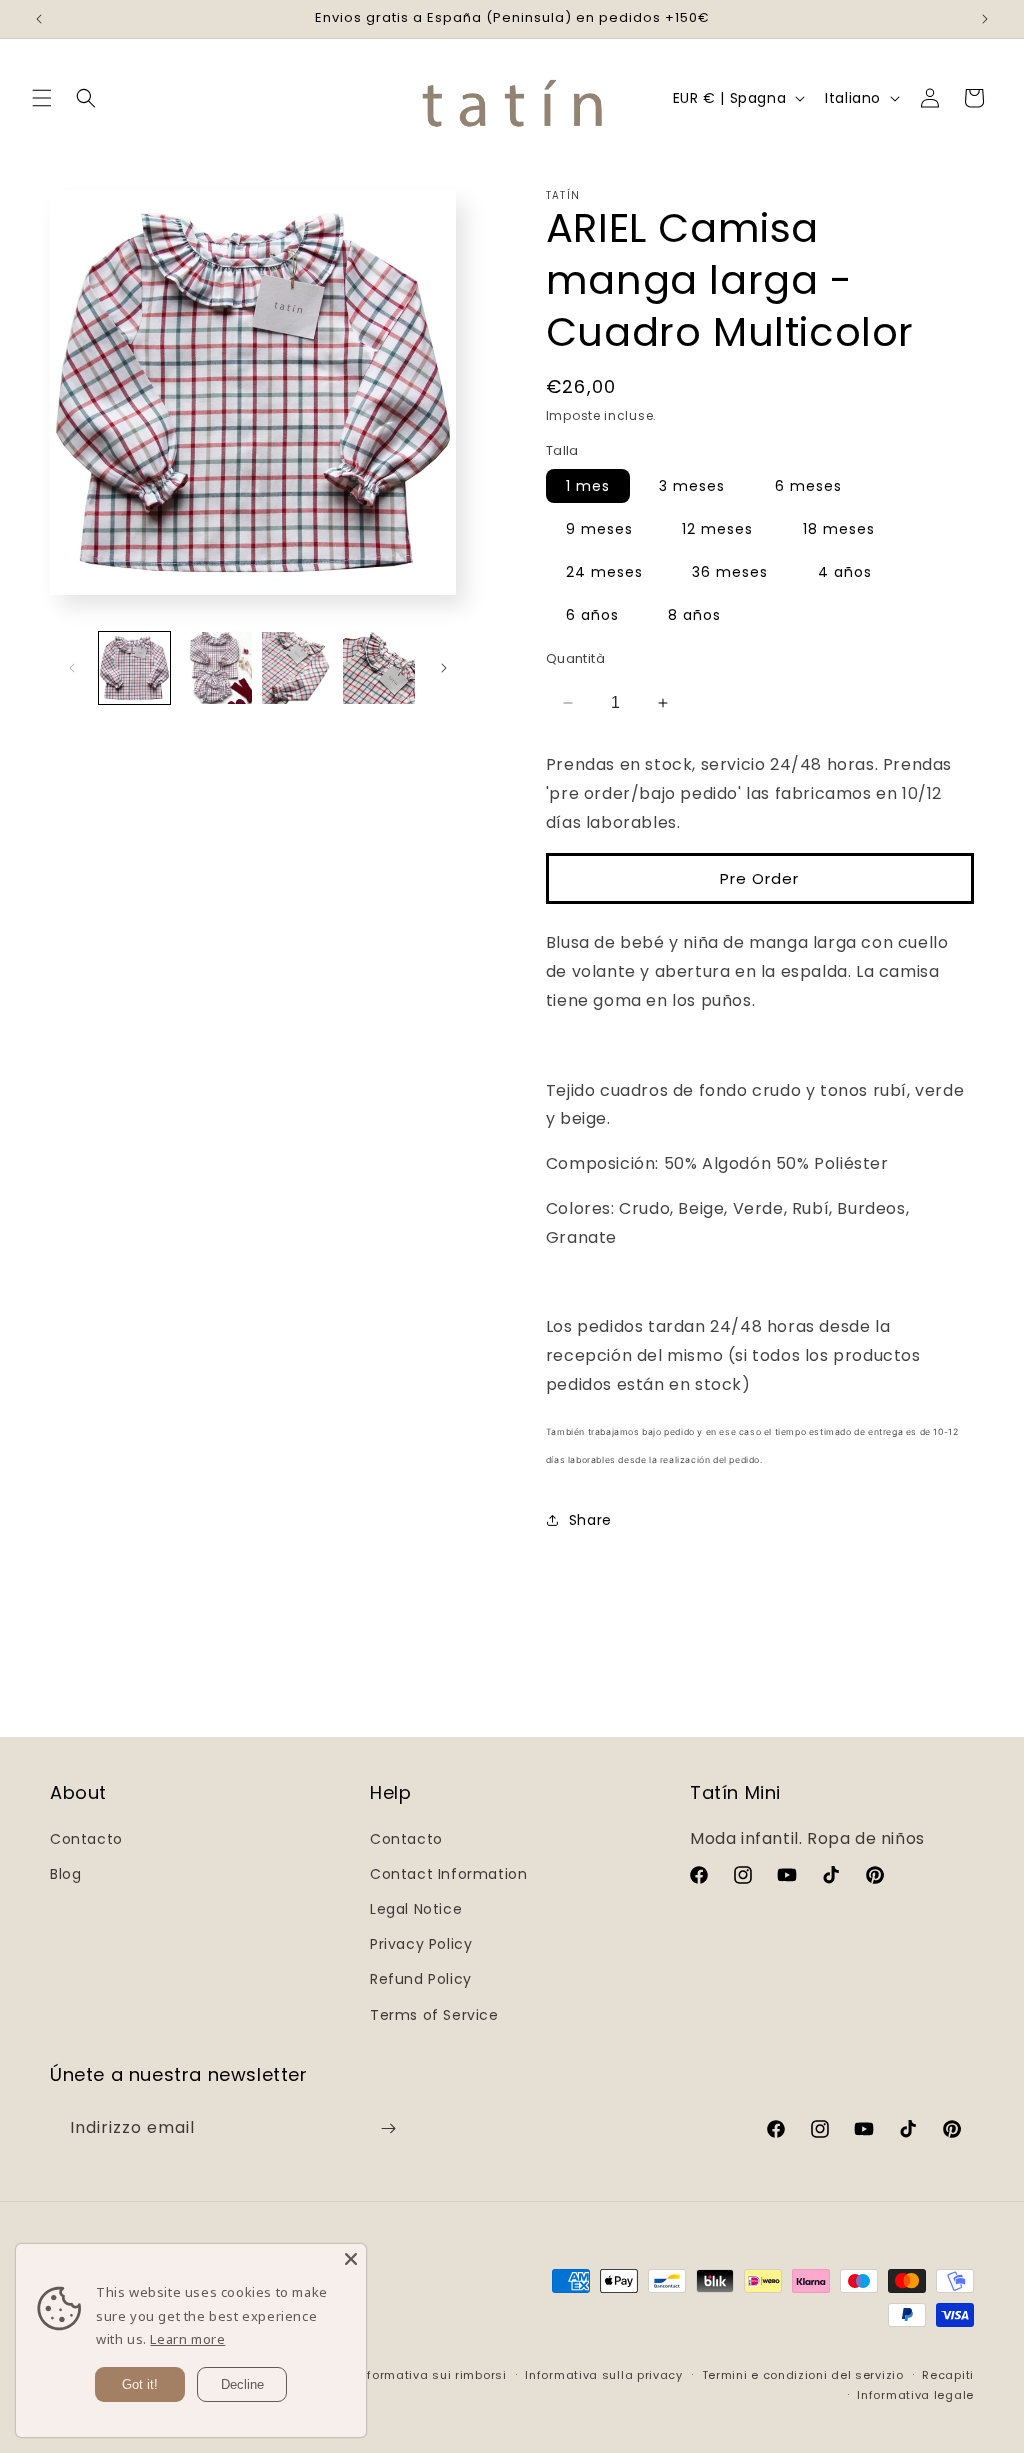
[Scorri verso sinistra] (72, 668)
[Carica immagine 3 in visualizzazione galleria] (297, 667)
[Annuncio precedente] (39, 19)
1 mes (588, 486)
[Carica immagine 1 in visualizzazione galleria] (134, 667)
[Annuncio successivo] (985, 19)
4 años (845, 572)
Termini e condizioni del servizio (803, 2375)
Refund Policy (421, 1979)
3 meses (692, 486)
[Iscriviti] (388, 2128)
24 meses (604, 572)
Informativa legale (915, 2395)
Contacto (86, 1839)
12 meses (717, 529)
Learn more (187, 2339)
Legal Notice (416, 1909)
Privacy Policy (421, 1944)
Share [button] (590, 1520)
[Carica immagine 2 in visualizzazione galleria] (215, 667)
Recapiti (948, 2375)
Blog (65, 1874)
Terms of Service (434, 2015)
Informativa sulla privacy (604, 2375)
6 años (592, 615)
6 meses (808, 486)
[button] (42, 98)
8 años (694, 615)
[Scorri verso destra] (444, 668)
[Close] (351, 2259)
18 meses (839, 529)
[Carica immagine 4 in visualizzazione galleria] (378, 667)
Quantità (575, 658)
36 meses (730, 572)
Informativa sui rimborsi (431, 2375)
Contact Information (448, 1874)
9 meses (599, 529)
